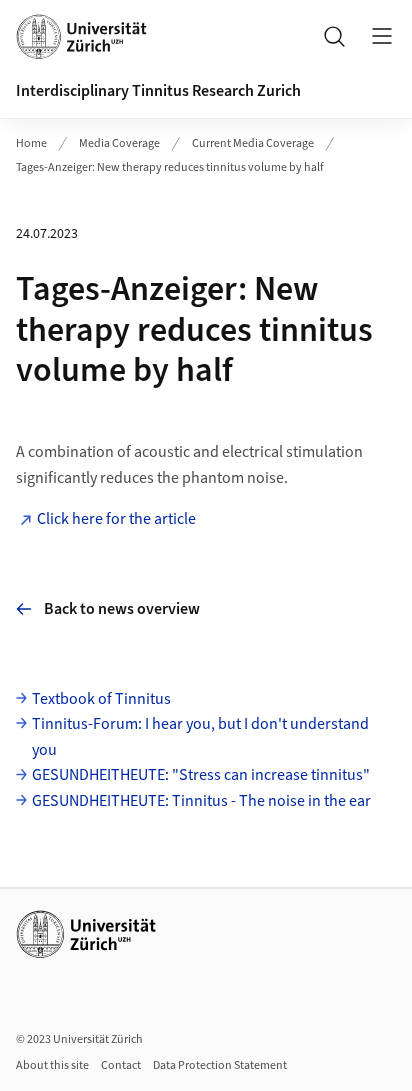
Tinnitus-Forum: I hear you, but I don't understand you (200, 737)
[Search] (334, 36)
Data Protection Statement (220, 1065)
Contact (121, 1065)
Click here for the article (118, 519)
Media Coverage (119, 143)
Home (31, 143)
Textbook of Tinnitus (101, 699)
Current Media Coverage (253, 143)
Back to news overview (122, 609)
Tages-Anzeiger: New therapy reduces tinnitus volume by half (170, 167)
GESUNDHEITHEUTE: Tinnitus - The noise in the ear (201, 801)
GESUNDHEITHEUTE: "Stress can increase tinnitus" (201, 775)
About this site (52, 1065)
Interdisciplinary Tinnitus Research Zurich (158, 91)
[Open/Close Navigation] (382, 36)
